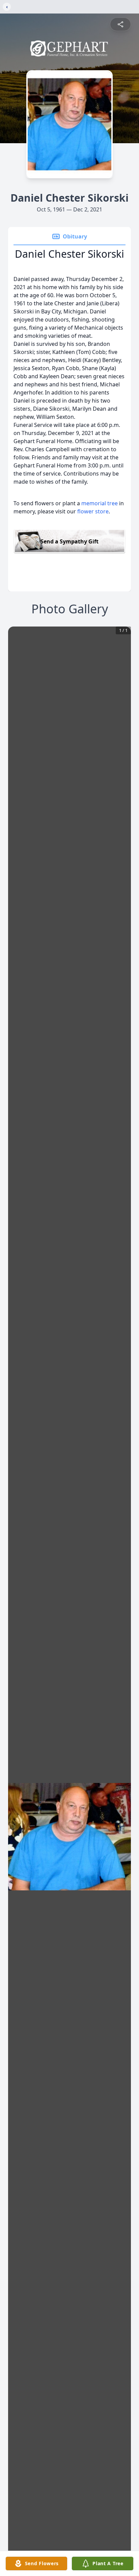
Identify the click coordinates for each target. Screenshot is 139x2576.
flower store (93, 511)
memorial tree (100, 503)
